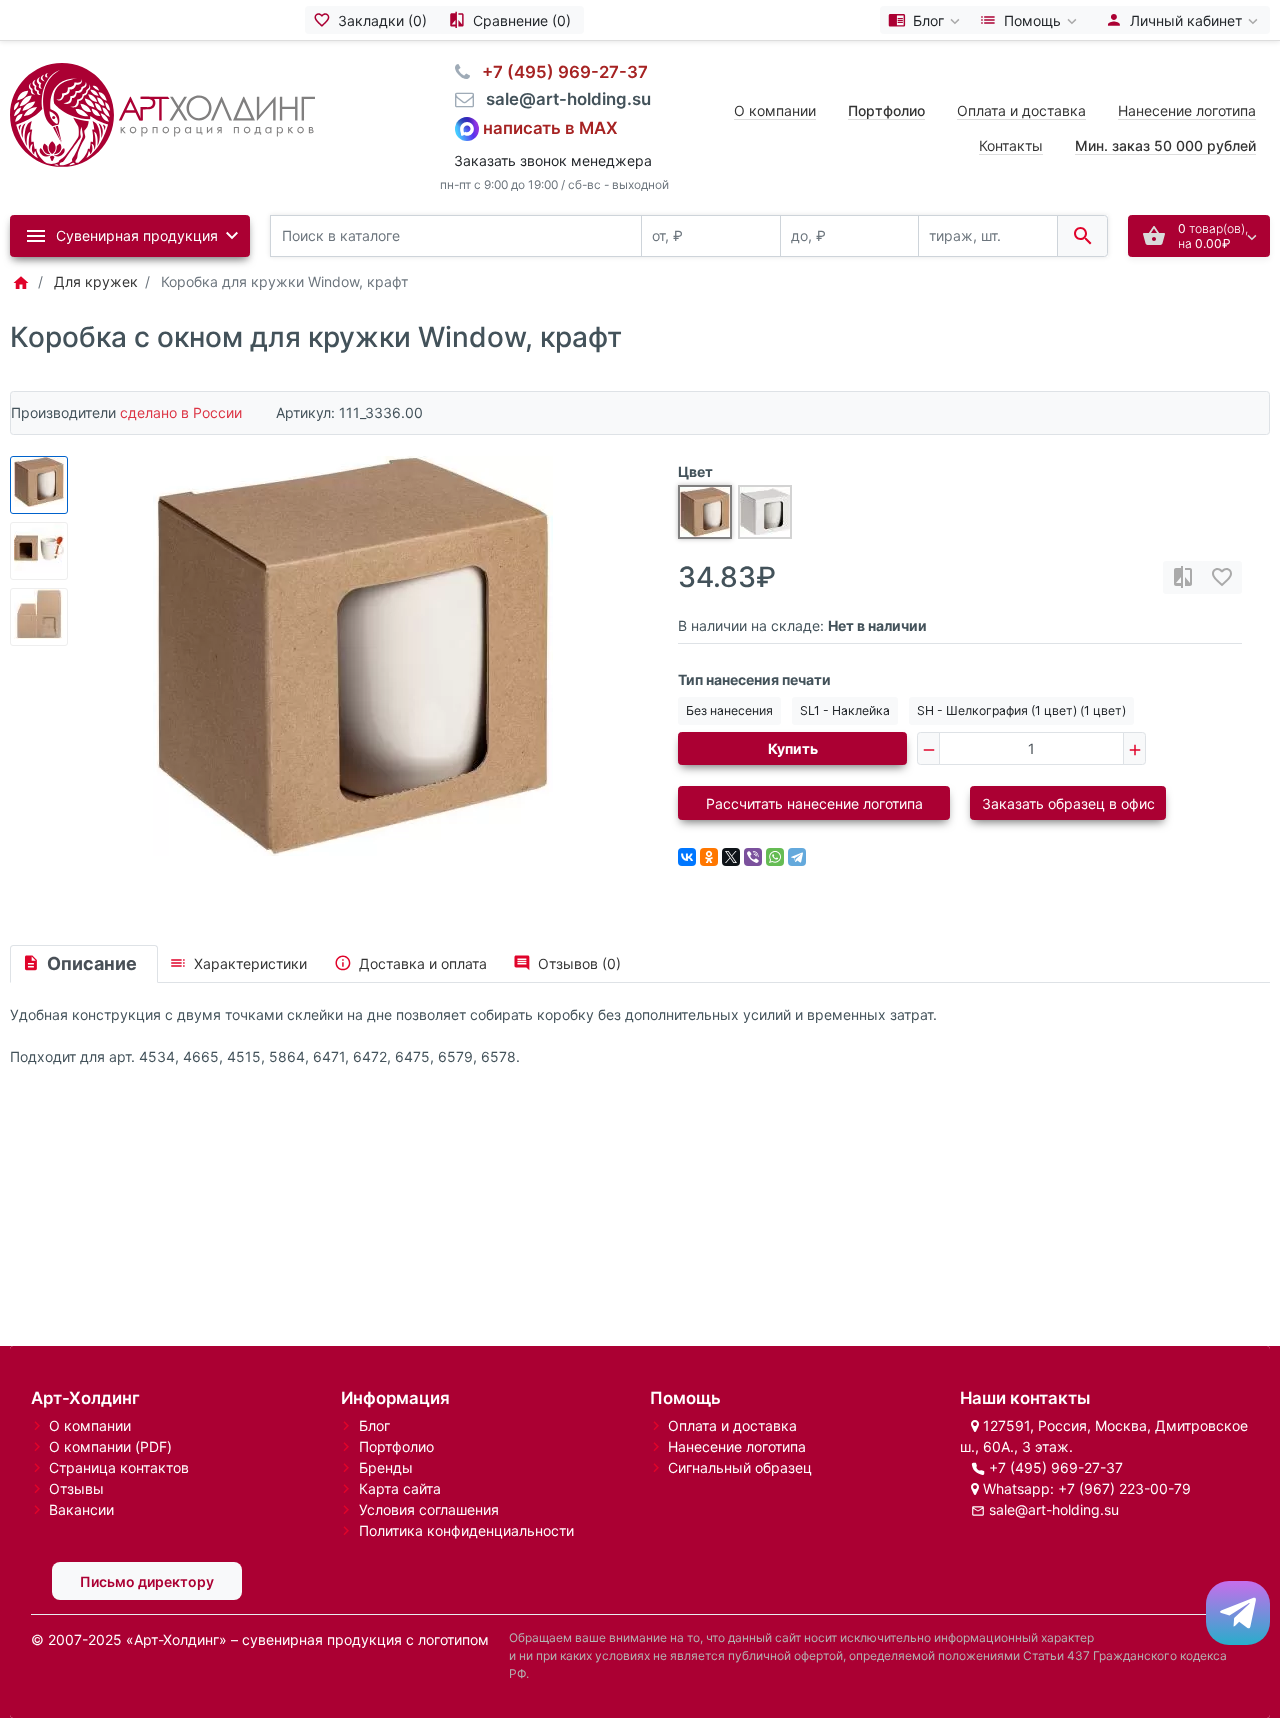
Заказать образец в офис (1068, 803)
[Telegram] (797, 857)
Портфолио (396, 1446)
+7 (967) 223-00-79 (1124, 1488)
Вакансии (81, 1509)
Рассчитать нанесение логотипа (814, 803)
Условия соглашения (429, 1509)
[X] (731, 857)
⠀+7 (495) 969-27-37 (559, 72)
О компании (775, 110)
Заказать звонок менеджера (553, 160)
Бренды (386, 1467)
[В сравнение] (1183, 577)
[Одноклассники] (709, 857)
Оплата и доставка (1021, 110)
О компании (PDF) (110, 1446)
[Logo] (162, 113)
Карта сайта (400, 1488)
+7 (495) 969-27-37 (1056, 1467)
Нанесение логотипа (1187, 110)
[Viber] (753, 857)
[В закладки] (1222, 577)
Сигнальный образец (740, 1467)
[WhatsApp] (775, 857)
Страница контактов (119, 1467)
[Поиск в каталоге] (1082, 236)
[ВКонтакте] (687, 857)
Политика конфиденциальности (466, 1530)
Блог (374, 1425)
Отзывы (76, 1488)
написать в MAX (550, 127)
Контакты (1011, 145)
